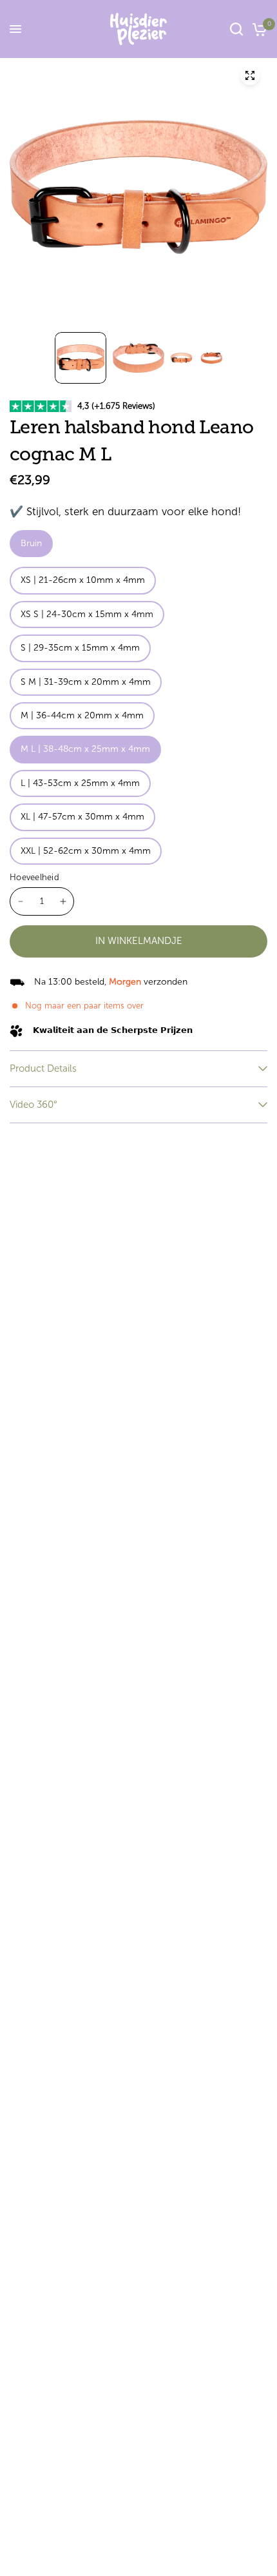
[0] (257, 29)
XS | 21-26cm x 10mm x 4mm (83, 580)
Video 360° (33, 1105)
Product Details (43, 1068)
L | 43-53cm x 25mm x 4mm (80, 783)
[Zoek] (236, 29)
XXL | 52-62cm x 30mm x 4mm (86, 851)
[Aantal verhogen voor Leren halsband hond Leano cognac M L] (63, 901)
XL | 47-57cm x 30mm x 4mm (82, 817)
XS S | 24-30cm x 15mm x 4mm (87, 614)
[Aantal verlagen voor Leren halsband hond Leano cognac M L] (21, 901)
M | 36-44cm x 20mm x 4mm (82, 715)
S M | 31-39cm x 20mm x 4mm (86, 682)
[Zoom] (250, 75)
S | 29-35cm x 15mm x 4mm (80, 648)
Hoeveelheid (34, 877)
